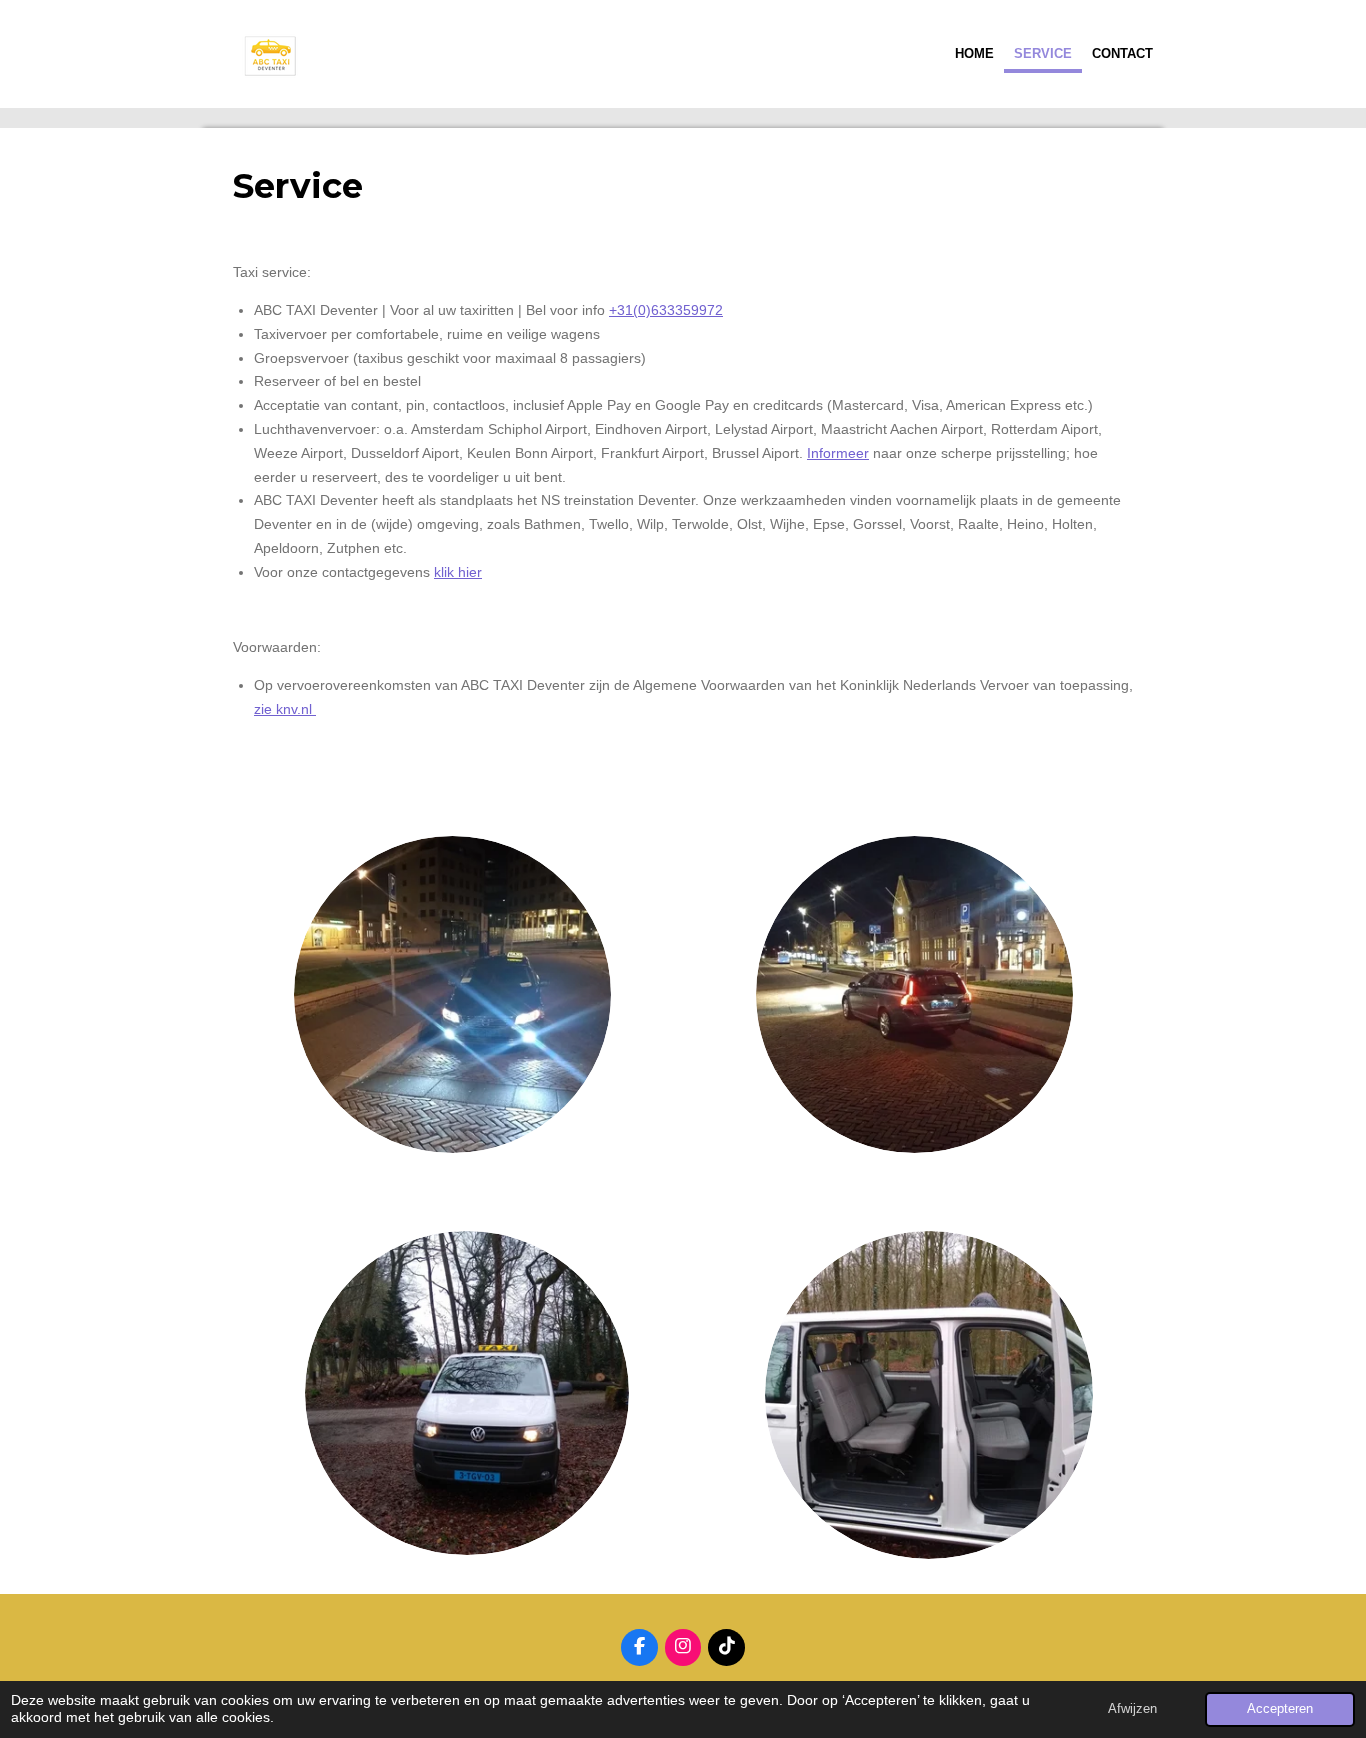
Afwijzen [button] (1132, 1709)
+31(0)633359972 (666, 310)
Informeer (838, 453)
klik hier (458, 572)
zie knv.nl (285, 709)
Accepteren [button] (1280, 1709)
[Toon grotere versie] (452, 994)
